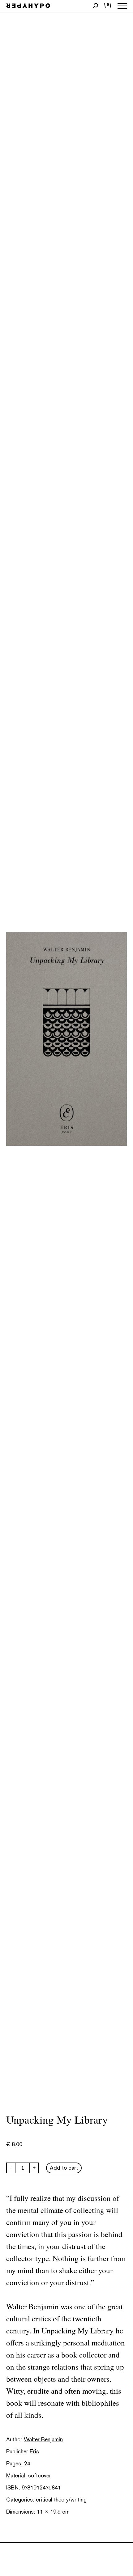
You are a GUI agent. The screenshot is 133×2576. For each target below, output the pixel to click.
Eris (34, 2451)
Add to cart (64, 2168)
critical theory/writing (61, 2500)
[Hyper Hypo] (28, 6)
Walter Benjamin (43, 2439)
